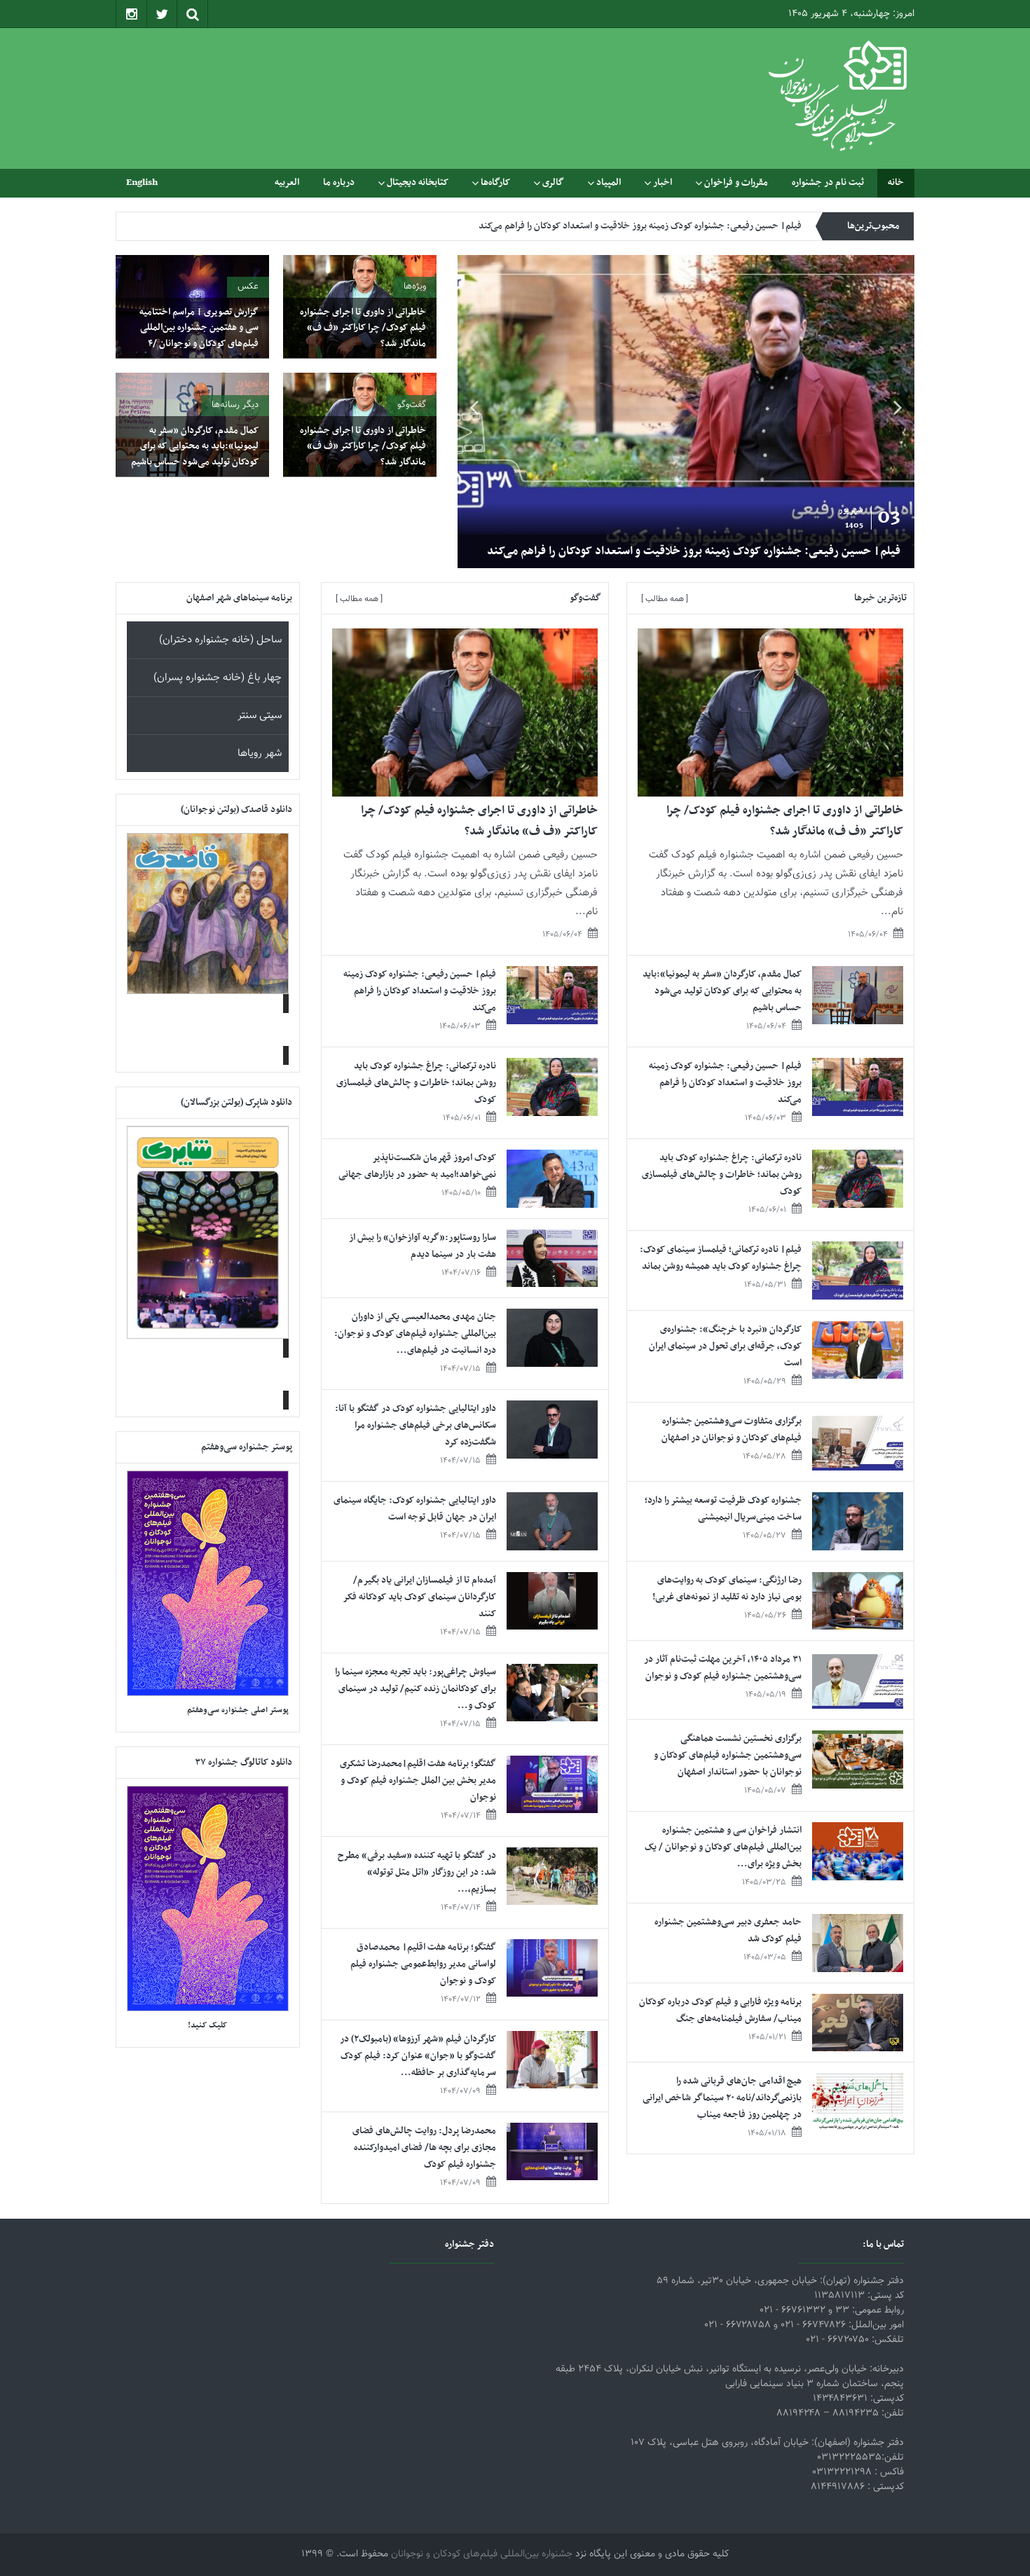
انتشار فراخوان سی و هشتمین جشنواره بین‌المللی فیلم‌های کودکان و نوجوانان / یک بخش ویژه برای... (723, 1847)
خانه (896, 182)
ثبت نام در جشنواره (828, 182)
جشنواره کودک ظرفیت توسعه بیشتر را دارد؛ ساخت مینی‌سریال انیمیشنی (723, 1509)
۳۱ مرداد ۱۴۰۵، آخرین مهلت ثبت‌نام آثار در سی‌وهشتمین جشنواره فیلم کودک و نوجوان (723, 1668)
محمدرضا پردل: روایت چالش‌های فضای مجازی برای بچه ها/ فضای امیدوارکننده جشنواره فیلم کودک (424, 2148)
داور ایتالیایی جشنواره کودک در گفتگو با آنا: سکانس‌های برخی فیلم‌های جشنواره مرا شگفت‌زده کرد (416, 1425)
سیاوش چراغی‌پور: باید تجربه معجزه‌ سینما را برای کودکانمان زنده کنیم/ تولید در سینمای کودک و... (416, 1689)
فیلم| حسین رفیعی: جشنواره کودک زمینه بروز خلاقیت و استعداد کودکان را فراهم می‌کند (694, 551)
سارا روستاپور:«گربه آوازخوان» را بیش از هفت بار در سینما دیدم (423, 1246)
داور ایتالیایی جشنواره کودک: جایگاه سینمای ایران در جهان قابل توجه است (415, 1509)
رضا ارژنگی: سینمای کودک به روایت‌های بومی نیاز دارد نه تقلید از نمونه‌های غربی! (727, 1589)
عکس (248, 287)
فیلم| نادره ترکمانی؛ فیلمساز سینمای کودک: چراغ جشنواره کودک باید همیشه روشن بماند (721, 1258)
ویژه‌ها (415, 287)
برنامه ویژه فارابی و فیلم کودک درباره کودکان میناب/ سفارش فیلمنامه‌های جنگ (720, 2010)
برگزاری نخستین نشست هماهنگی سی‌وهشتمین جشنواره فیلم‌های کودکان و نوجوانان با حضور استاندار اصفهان (728, 1755)
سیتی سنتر (260, 716)
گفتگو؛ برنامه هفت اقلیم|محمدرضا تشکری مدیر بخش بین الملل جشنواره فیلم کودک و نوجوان (418, 1781)
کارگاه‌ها (495, 182)
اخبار (662, 182)
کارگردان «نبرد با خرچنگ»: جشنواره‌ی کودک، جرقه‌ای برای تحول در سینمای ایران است (725, 1346)
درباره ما (339, 182)
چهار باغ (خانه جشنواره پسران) (218, 678)
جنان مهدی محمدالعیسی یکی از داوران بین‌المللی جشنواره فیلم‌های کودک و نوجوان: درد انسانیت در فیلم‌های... (415, 1334)
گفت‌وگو (412, 405)
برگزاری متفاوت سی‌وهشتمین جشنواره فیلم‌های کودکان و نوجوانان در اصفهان (732, 1430)
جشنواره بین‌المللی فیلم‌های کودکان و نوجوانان (482, 2554)
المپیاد (609, 182)
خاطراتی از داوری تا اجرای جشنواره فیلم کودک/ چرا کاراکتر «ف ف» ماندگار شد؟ (363, 328)
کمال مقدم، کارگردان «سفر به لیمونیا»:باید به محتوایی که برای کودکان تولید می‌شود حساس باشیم (195, 446)
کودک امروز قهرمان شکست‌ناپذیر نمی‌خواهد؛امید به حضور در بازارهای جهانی (417, 1166)
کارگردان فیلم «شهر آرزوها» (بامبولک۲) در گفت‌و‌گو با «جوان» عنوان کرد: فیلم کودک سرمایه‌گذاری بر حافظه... (418, 2056)
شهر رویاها (260, 753)
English (142, 182)
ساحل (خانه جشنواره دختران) (220, 640)
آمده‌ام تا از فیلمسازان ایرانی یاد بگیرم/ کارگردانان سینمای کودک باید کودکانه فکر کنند (420, 1597)
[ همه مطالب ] (665, 599)
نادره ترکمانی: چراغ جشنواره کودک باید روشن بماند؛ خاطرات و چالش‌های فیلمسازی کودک (638, 226)
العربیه (287, 182)
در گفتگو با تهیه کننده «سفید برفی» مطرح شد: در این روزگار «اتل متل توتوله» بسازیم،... (417, 1872)
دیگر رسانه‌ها (235, 405)
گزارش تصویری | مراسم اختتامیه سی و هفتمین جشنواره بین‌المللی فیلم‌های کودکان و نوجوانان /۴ (199, 328)
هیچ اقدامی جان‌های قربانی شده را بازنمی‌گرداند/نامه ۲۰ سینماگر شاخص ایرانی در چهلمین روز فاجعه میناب (722, 2098)
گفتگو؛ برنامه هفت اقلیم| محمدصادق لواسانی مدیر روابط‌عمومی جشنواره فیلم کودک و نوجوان (423, 1964)
